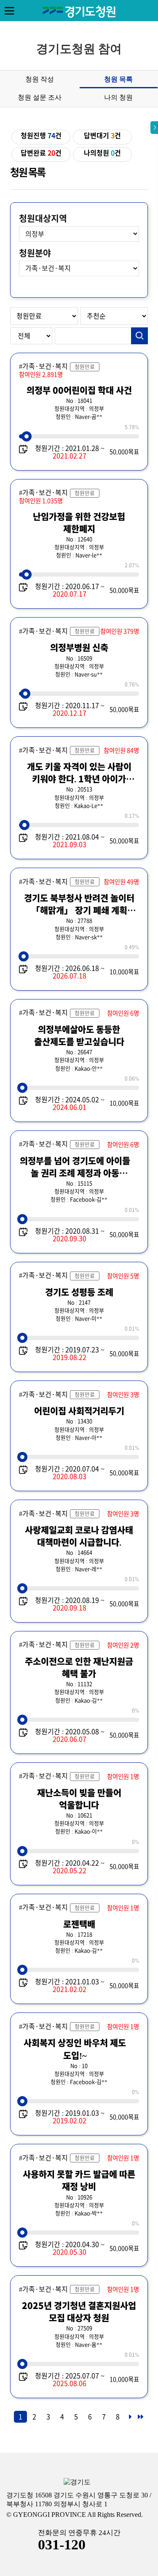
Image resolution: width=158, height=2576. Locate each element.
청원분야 (35, 253)
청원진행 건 (41, 136)
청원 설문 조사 (40, 97)
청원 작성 (40, 79)
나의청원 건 (102, 153)
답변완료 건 (41, 153)
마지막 (140, 2419)
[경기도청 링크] (77, 2482)
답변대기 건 (102, 136)
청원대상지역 (43, 218)
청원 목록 (118, 79)
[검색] (139, 336)
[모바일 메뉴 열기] (9, 11)
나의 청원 (118, 97)
